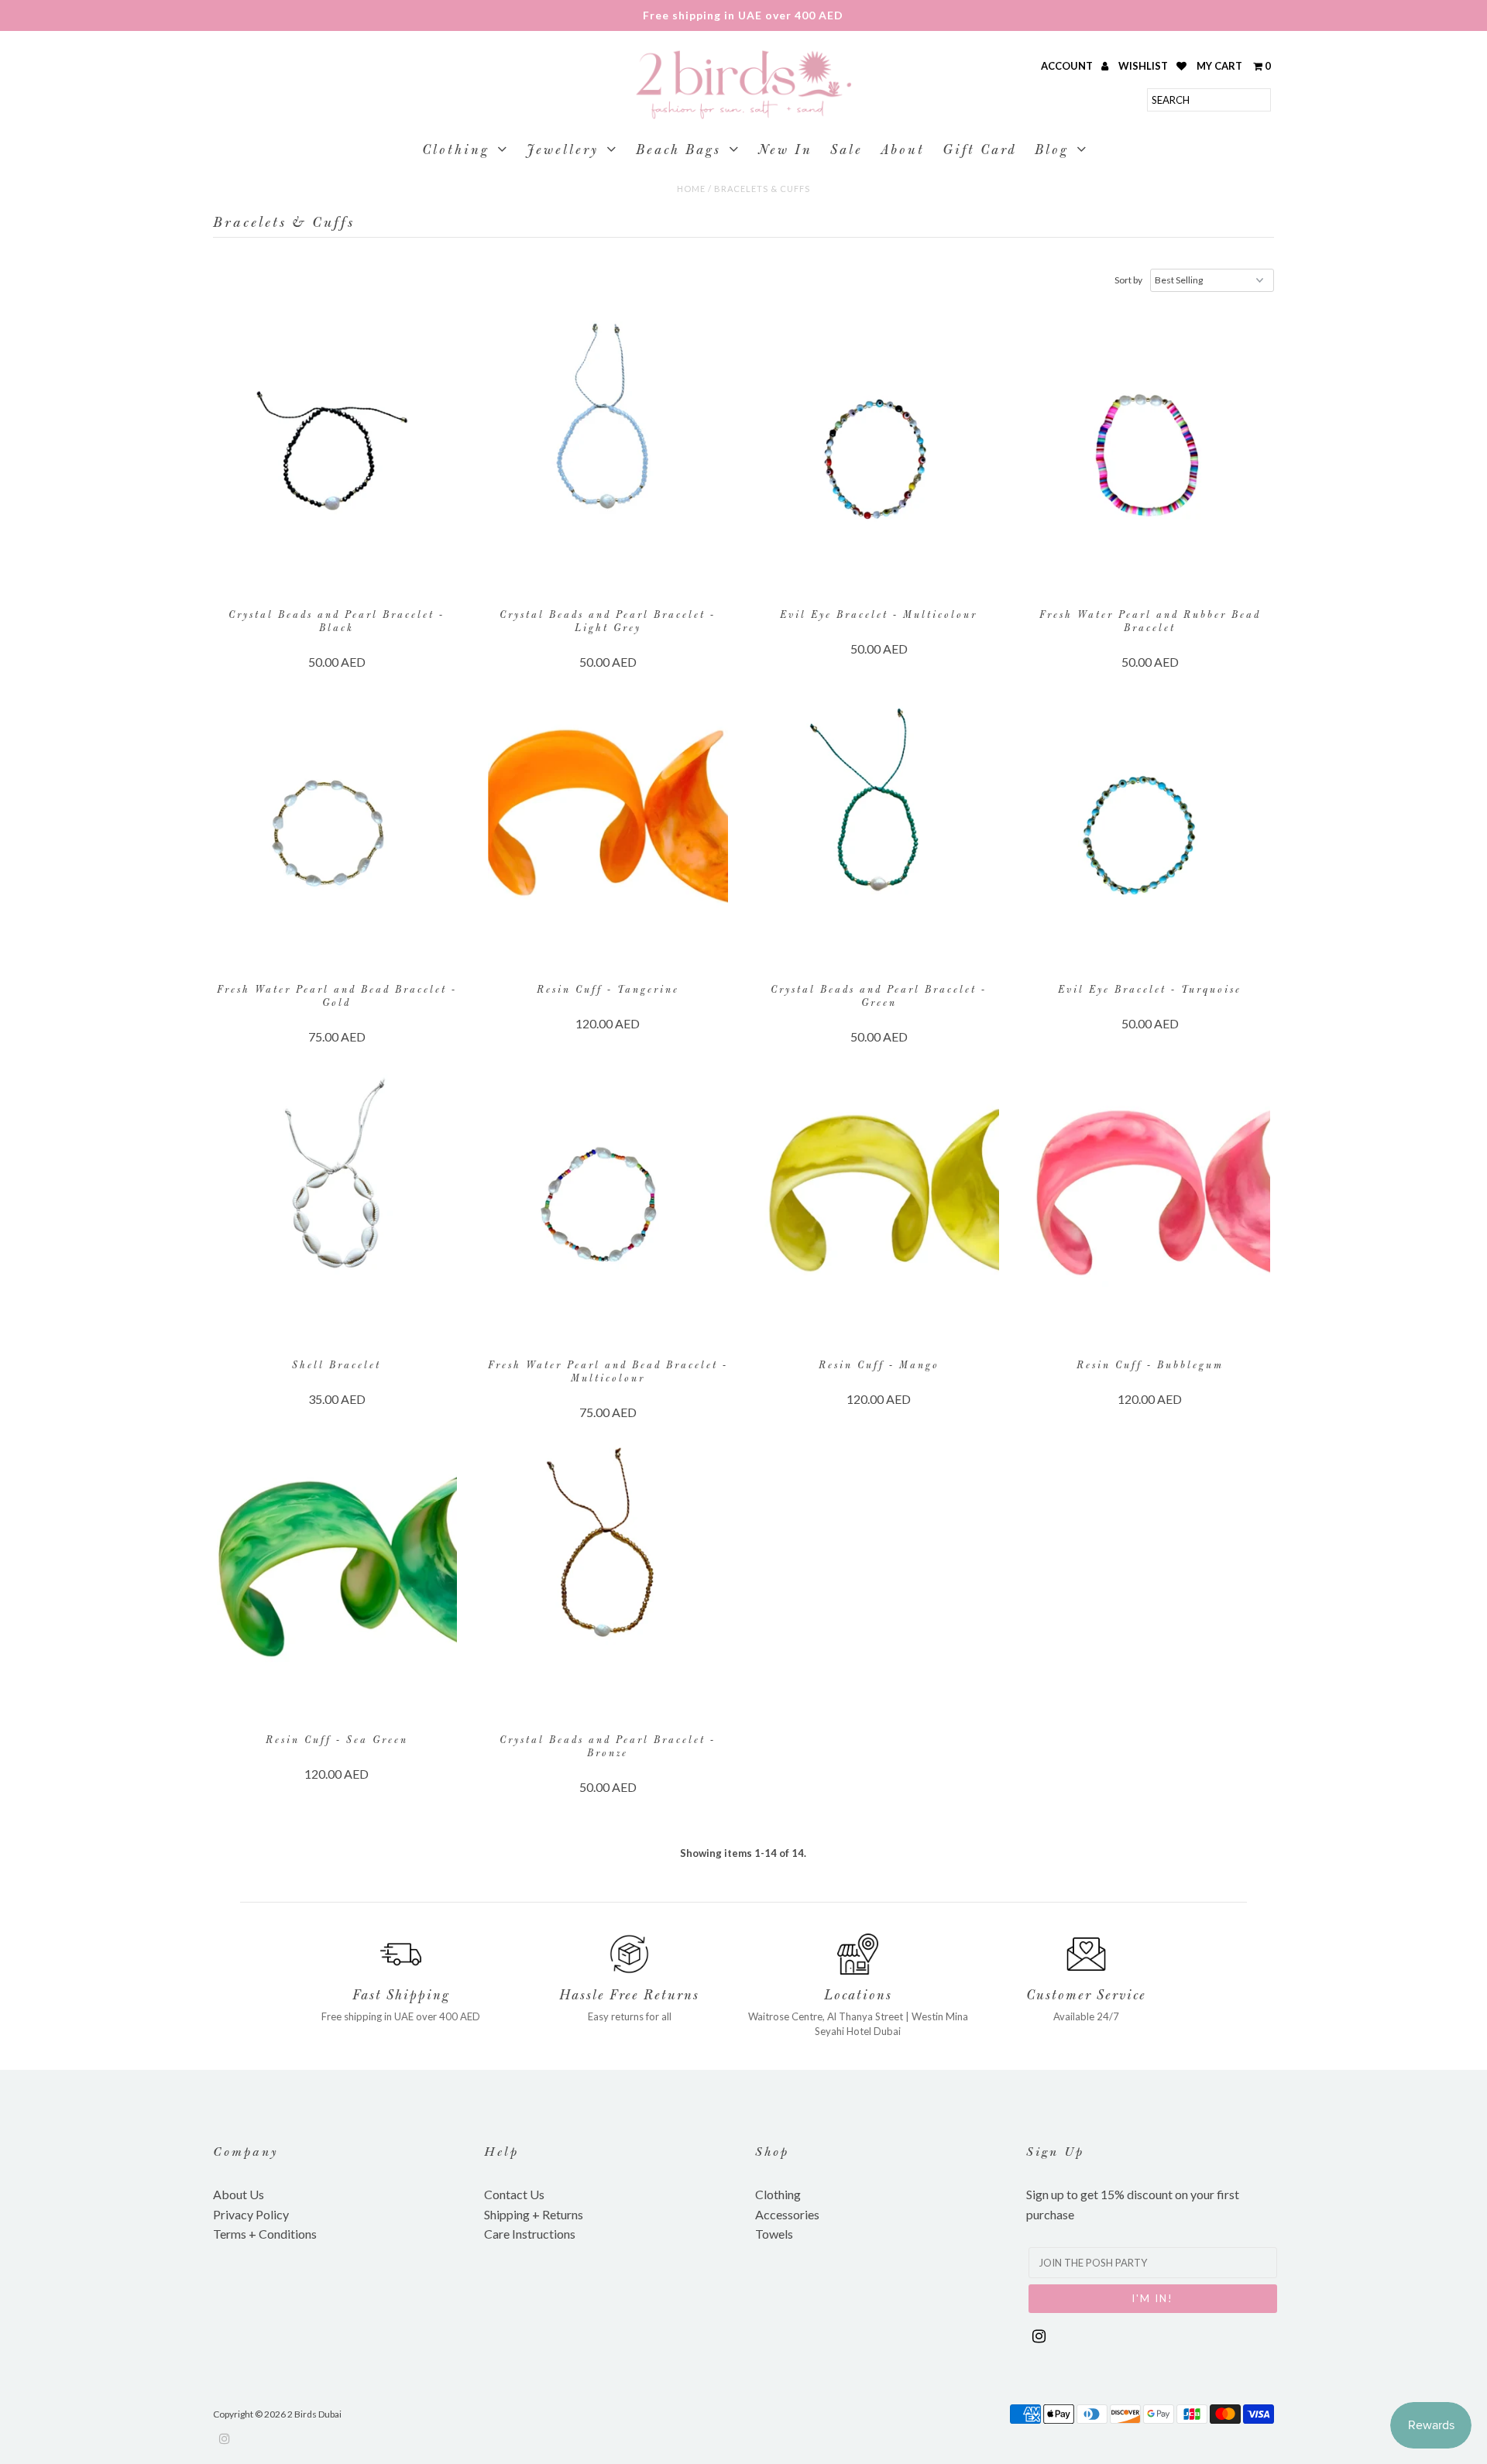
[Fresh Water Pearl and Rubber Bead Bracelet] (1150, 455)
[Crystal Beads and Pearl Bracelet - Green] (879, 830)
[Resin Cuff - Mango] (879, 1206)
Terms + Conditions (265, 2234)
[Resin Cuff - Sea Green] (337, 1580)
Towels (774, 2234)
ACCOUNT (1068, 66)
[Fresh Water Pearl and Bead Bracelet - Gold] (337, 830)
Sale (847, 151)
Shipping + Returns (534, 2214)
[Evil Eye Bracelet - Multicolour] (879, 455)
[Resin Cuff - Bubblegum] (1150, 1206)
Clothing (456, 151)
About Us (239, 2194)
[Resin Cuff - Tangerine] (608, 830)
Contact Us (514, 2194)
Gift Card (980, 151)
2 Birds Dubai (314, 2414)
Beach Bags (678, 151)
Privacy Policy (251, 2214)
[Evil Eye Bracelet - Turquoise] (1150, 830)
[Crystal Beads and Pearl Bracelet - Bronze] (608, 1580)
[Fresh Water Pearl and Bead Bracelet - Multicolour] (608, 1206)
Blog (1052, 151)
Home (691, 189)
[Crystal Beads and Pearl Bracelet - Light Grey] (608, 455)
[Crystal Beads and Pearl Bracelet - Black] (337, 455)
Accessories (787, 2214)
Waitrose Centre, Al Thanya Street (826, 2016)
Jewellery (563, 151)
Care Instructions (530, 2234)
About (903, 151)
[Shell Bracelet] (337, 1206)
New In (785, 151)
